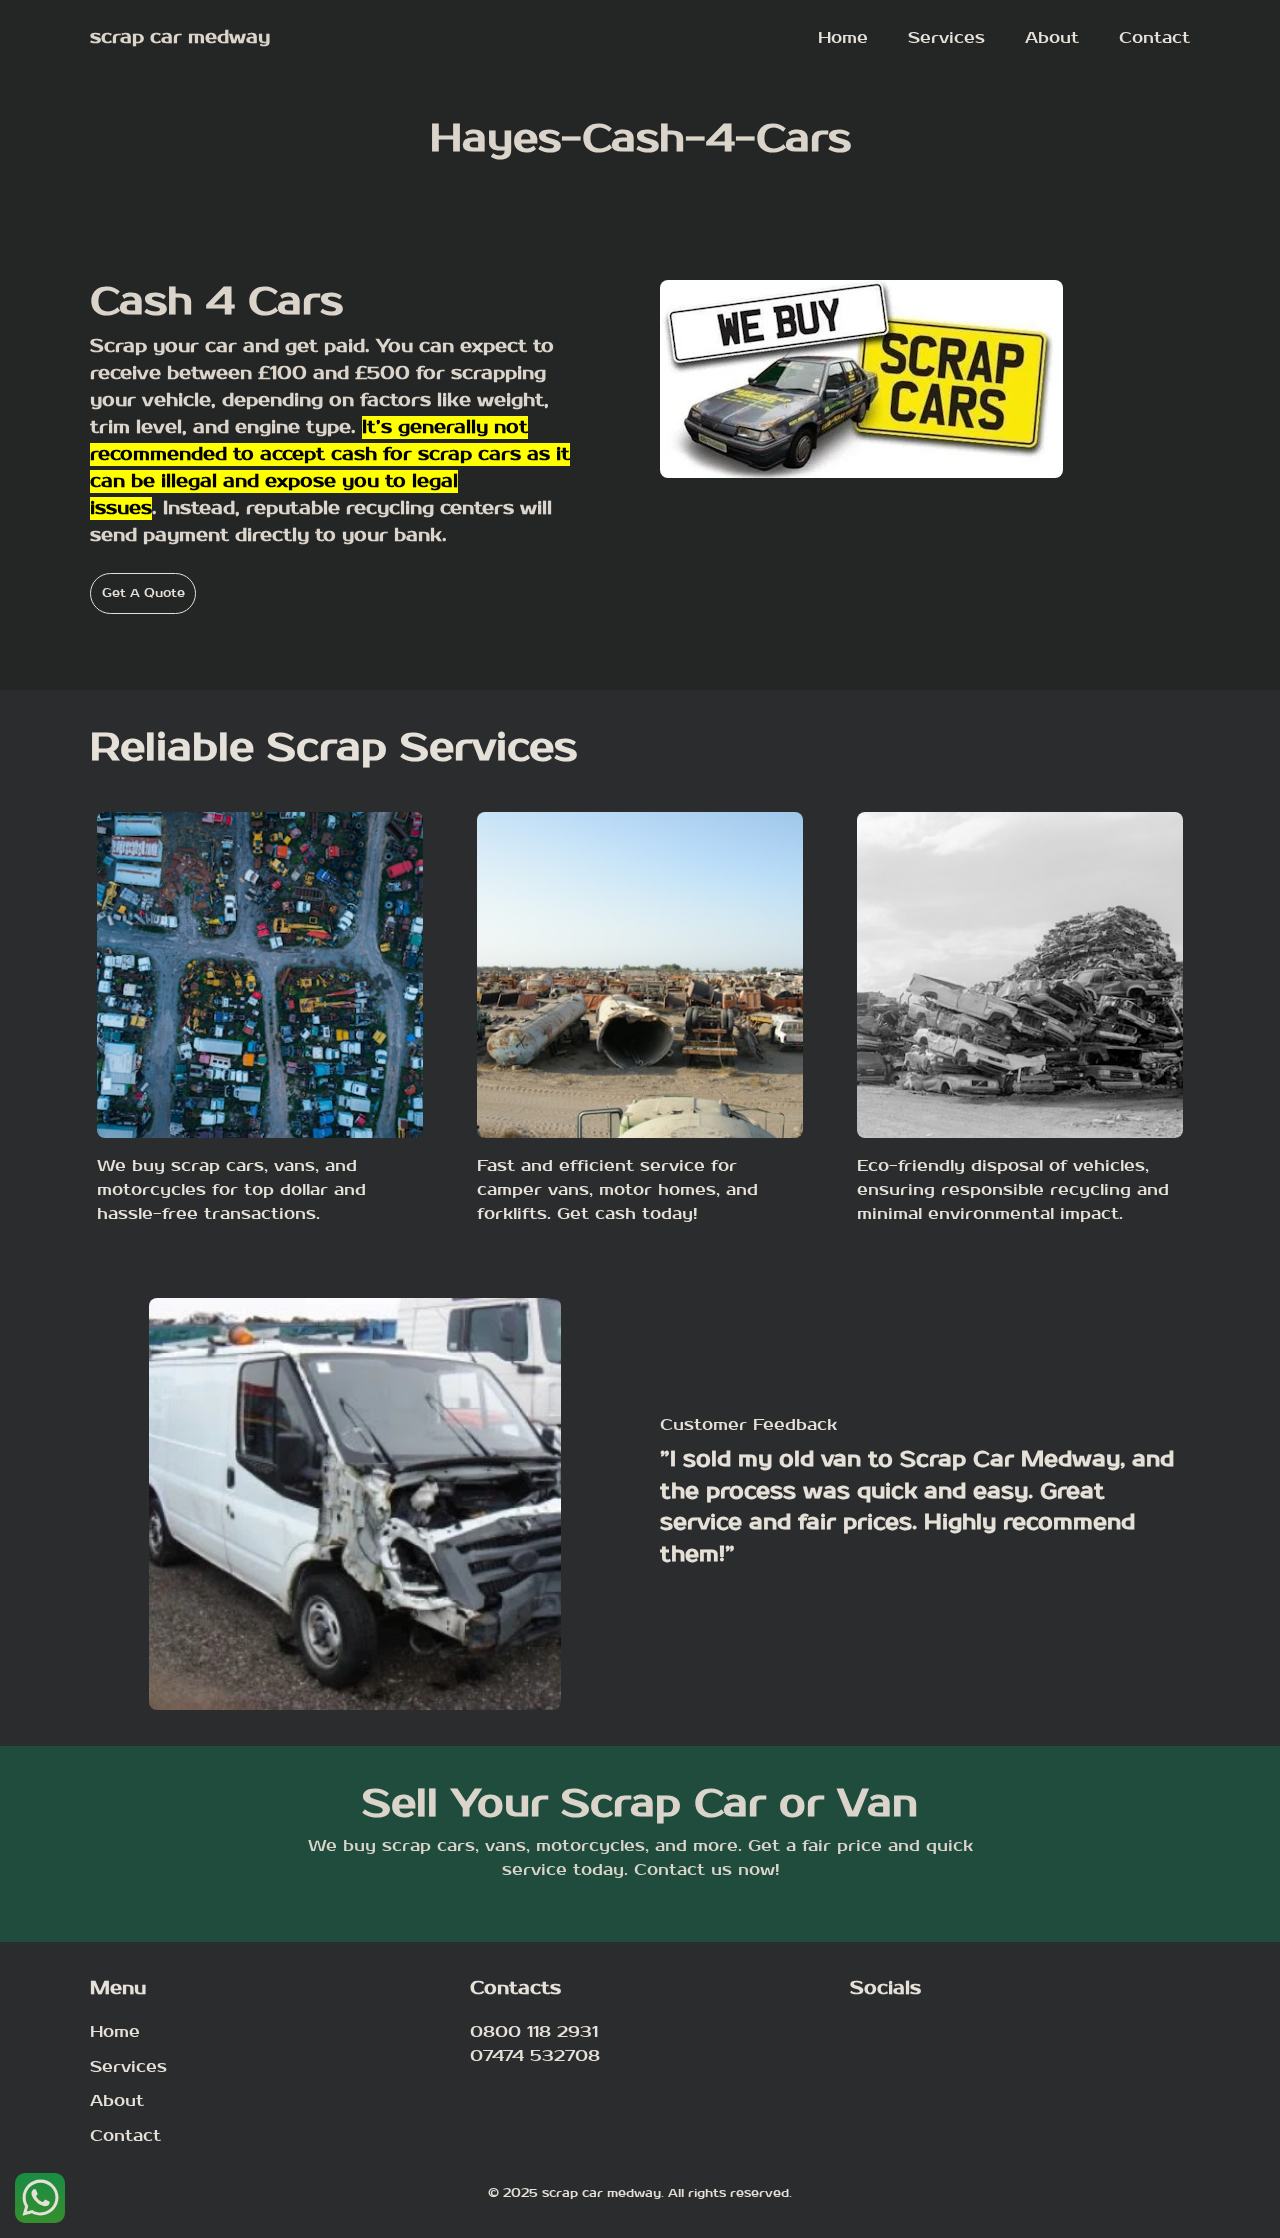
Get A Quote (143, 593)
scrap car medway (180, 37)
